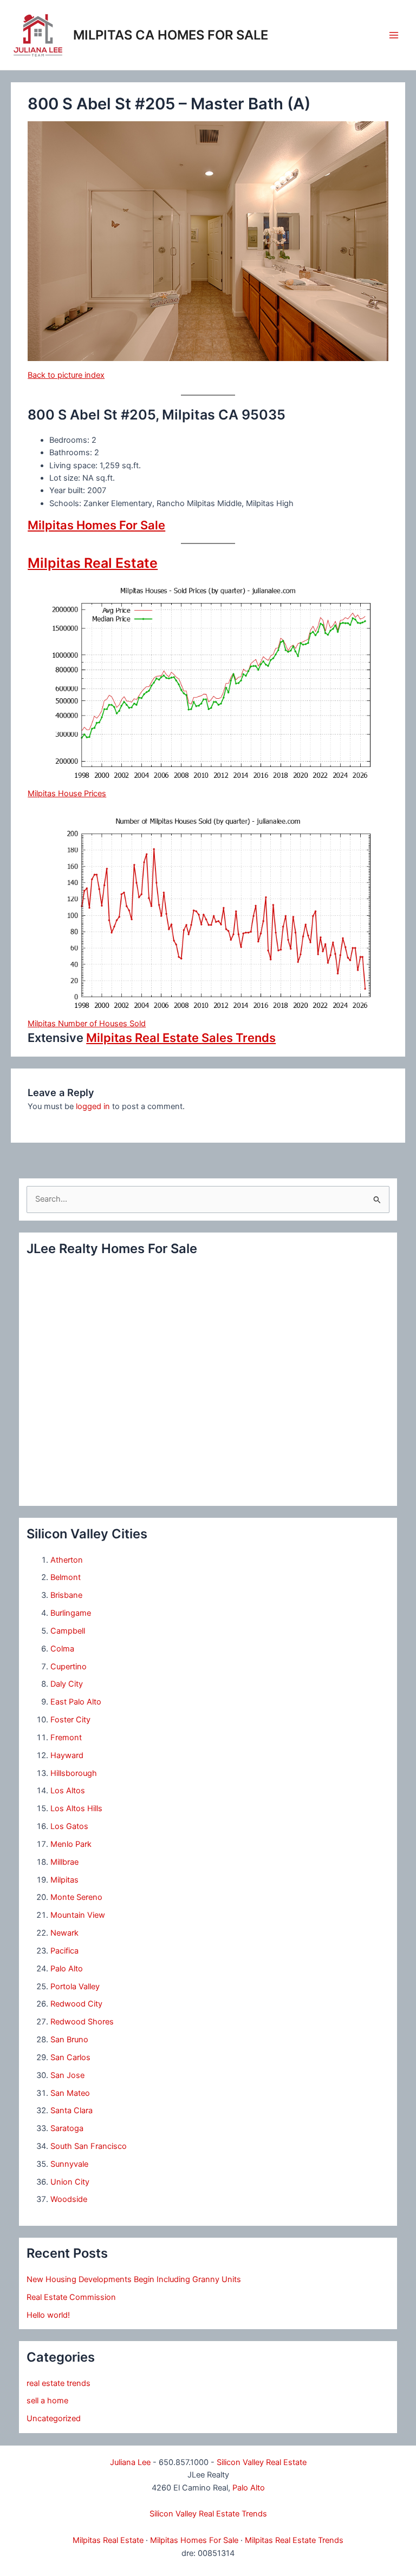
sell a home (47, 2401)
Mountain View (78, 1915)
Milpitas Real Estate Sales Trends (181, 1038)
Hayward (67, 1755)
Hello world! (48, 2315)
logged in (93, 1106)
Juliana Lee (130, 2462)
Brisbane (66, 1595)
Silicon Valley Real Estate (262, 2462)
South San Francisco (89, 2146)
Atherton (67, 1560)
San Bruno (69, 2040)
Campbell (68, 1631)
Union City (70, 2182)
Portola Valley (75, 1987)
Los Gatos (69, 1826)
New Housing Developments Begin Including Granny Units (134, 2279)
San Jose (67, 2075)
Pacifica (64, 1951)
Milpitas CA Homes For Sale (171, 35)
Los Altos (68, 1791)
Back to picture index (66, 375)
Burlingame (71, 1613)
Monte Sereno (76, 1897)
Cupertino (69, 1667)
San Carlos (70, 2057)
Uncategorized (54, 2418)
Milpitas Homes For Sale (96, 525)
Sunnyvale (69, 2164)
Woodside (69, 2199)
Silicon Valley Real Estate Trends (208, 2514)
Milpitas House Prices (67, 794)
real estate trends (58, 2383)
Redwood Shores (82, 2022)
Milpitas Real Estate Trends (294, 2540)
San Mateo (70, 2093)
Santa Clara (71, 2110)
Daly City (67, 1684)
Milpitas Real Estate (93, 563)
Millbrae (64, 1862)
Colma (62, 1649)
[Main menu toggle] (394, 35)
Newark (64, 1933)
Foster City (70, 1720)
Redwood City (76, 2004)
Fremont (66, 1738)
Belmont (66, 1577)
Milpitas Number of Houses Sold (87, 1024)
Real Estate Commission (71, 2297)
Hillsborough (74, 1773)
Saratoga (67, 2128)
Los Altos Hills (76, 1808)
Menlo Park (71, 1844)
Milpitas (64, 1880)
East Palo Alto (76, 1702)
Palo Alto (67, 1969)
